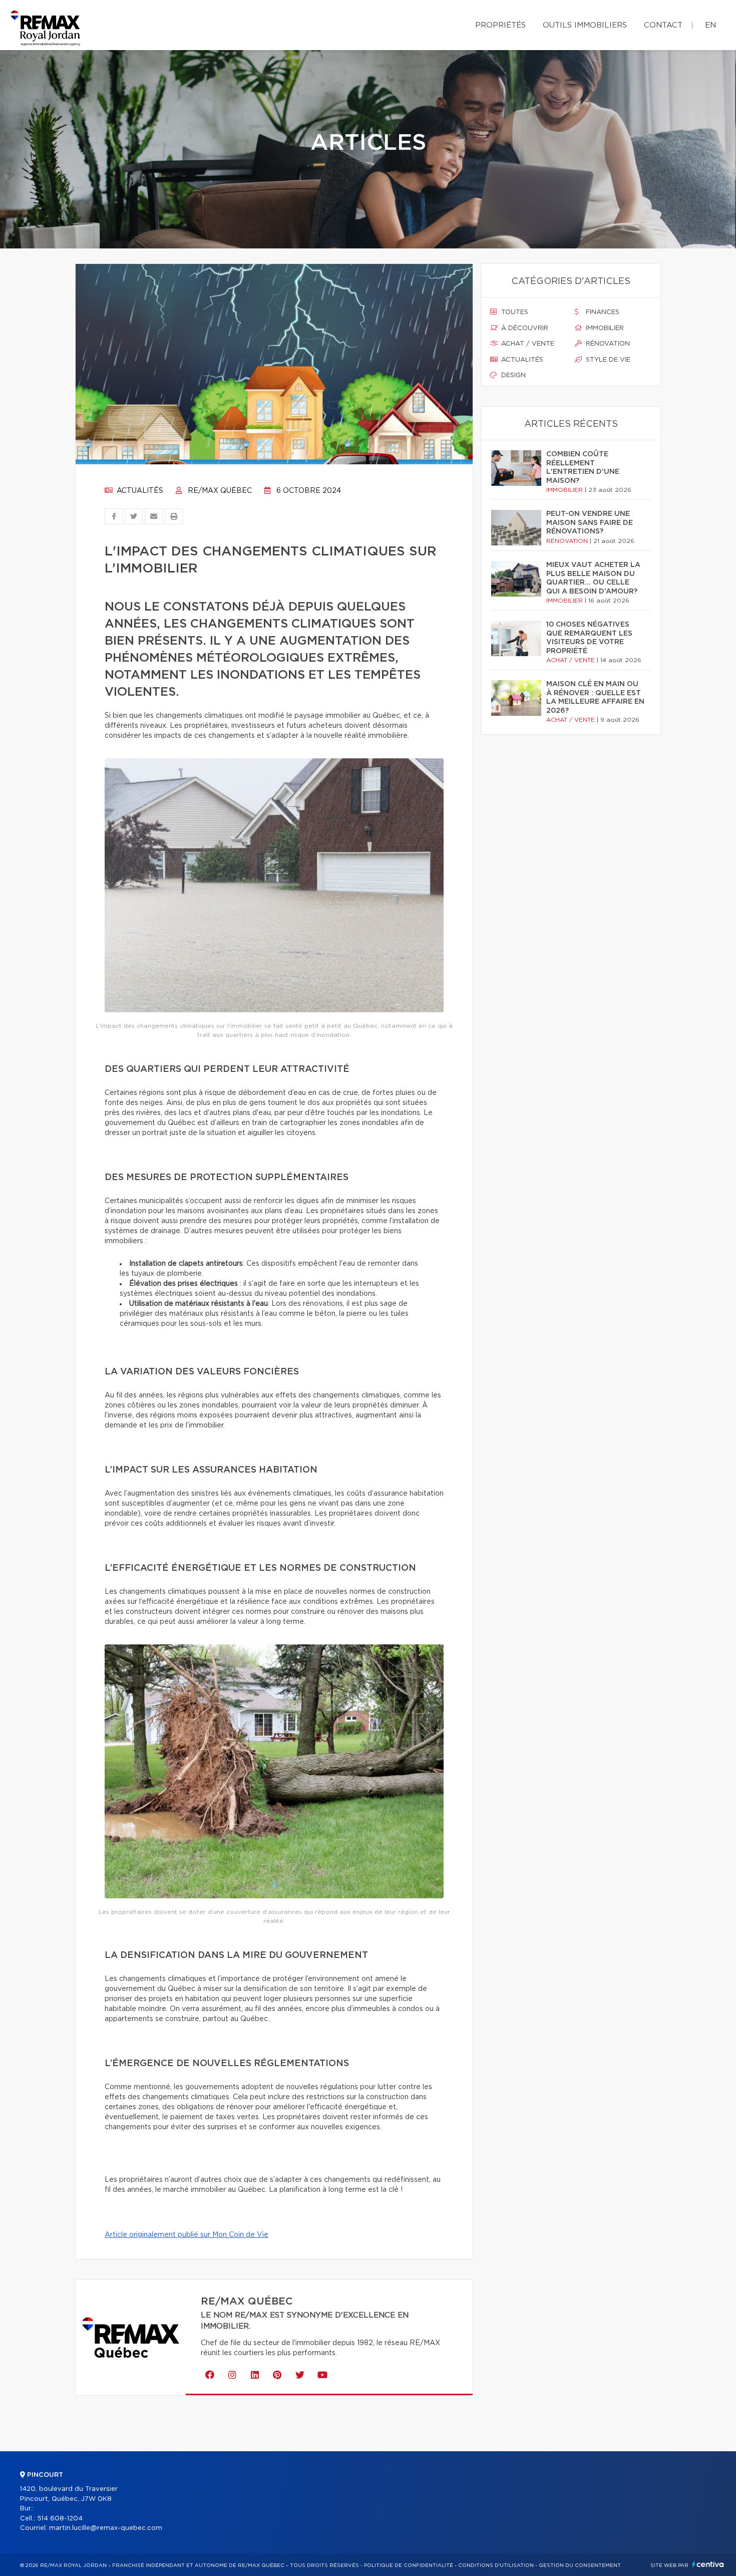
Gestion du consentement (580, 2565)
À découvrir (524, 328)
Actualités (139, 491)
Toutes (514, 312)
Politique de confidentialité (409, 2565)
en (710, 25)
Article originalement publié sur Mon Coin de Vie (187, 2235)
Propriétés (500, 25)
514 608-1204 (60, 2519)
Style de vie (607, 360)
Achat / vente (527, 344)
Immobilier (604, 328)
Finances (602, 312)
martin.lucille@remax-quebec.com (106, 2528)
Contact (663, 25)
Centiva (708, 2564)
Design (512, 375)
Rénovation (607, 344)
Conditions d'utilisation (496, 2565)
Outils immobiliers (585, 25)
